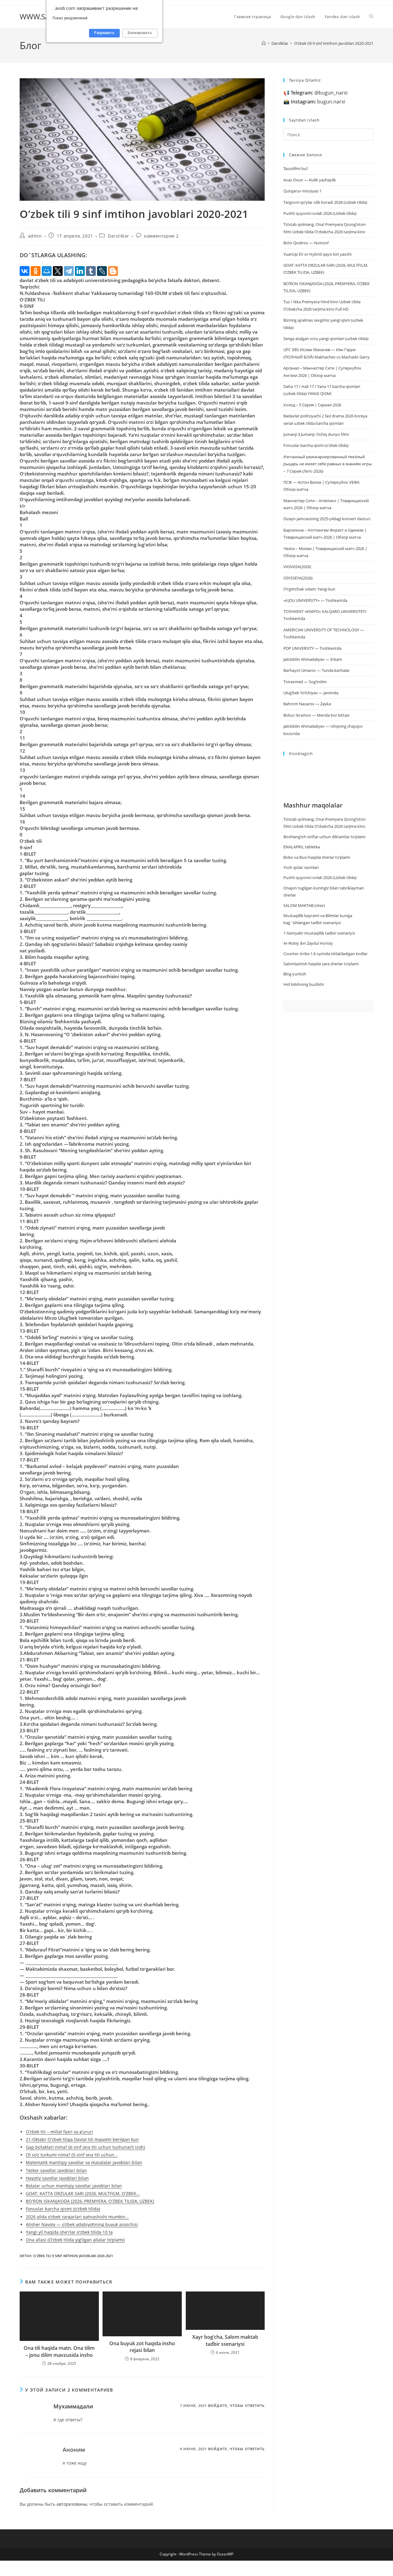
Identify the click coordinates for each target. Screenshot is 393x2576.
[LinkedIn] (80, 271)
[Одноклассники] (36, 271)
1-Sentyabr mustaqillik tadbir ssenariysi (319, 933)
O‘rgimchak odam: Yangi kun (309, 589)
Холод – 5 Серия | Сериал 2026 (312, 405)
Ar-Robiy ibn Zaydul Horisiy (308, 943)
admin (35, 236)
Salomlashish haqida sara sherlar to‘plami (321, 964)
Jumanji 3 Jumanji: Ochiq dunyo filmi (316, 434)
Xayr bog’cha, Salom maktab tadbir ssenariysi (225, 2340)
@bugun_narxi (319, 93)
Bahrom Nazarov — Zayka (307, 704)
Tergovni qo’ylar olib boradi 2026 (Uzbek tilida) (325, 202)
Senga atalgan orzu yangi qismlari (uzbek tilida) (326, 339)
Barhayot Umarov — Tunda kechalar (317, 670)
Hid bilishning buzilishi (304, 984)
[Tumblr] (91, 271)
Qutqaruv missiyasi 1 (302, 191)
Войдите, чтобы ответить (236, 2406)
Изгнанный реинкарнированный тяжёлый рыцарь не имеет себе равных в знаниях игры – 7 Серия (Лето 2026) (328, 464)
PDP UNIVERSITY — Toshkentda (312, 648)
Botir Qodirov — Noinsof (306, 243)
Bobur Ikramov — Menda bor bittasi (316, 715)
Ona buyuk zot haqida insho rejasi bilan (142, 2347)
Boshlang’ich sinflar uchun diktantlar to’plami (324, 837)
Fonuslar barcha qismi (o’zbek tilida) (316, 445)
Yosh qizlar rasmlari (301, 867)
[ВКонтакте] (25, 271)
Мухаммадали (73, 2406)
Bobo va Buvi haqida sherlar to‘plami (317, 857)
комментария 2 (161, 236)
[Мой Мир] (47, 271)
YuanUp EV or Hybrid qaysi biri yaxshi (317, 254)
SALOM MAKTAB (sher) (304, 905)
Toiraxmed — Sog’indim (305, 682)
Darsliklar (119, 236)
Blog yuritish (295, 974)
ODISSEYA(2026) (298, 578)
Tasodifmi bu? (296, 169)
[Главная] (264, 43)
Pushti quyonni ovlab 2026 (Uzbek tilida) (320, 213)
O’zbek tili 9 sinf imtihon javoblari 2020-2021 (334, 43)
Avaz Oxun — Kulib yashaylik (310, 180)
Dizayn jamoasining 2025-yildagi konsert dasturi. (327, 519)
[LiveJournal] (102, 271)
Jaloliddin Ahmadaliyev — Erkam (313, 659)
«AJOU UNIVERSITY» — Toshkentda (315, 600)
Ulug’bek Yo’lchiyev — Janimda (311, 693)
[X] (58, 271)
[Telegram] (69, 271)
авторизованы (72, 2504)
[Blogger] (113, 271)
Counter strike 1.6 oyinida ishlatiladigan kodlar (325, 954)
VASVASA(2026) (297, 567)
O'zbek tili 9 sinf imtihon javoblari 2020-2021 (73, 2256)
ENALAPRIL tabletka (302, 847)
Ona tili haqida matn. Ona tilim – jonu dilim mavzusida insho (59, 2351)
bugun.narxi (318, 102)
